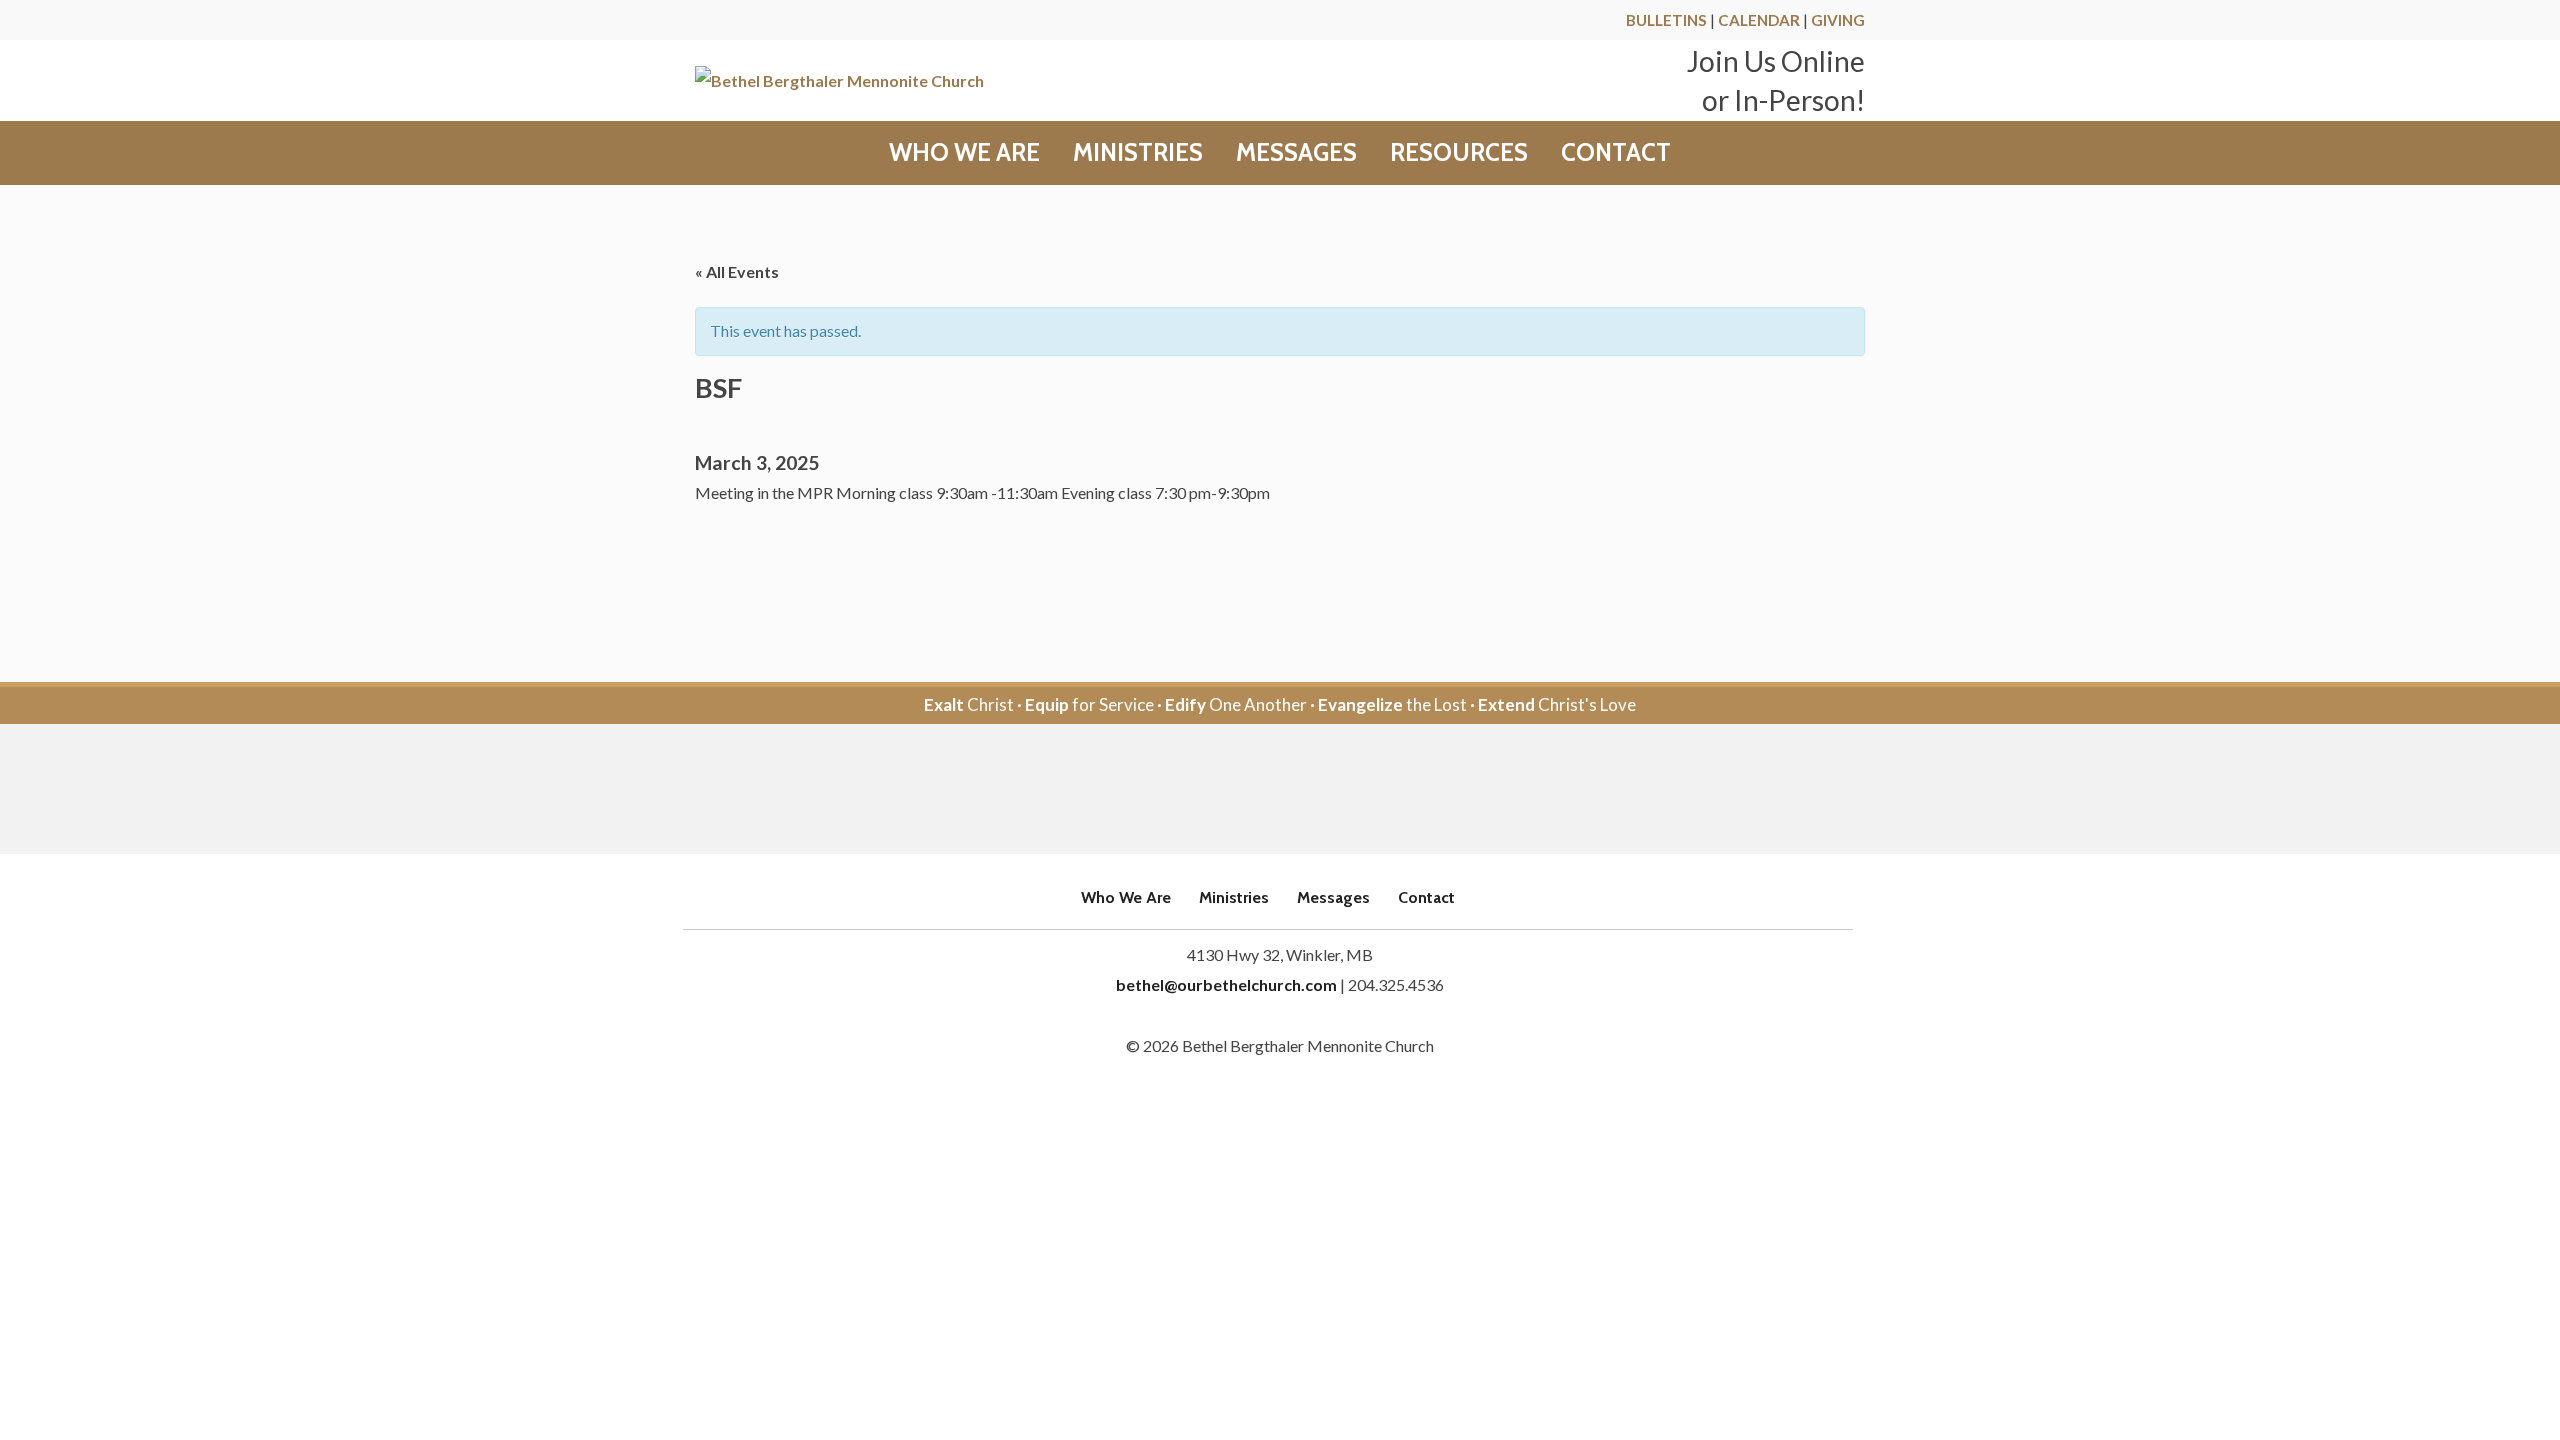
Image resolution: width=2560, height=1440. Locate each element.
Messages (1296, 153)
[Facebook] (1252, 790)
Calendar (1759, 20)
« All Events (737, 271)
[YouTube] (1307, 790)
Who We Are (964, 153)
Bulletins (1666, 20)
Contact (1616, 153)
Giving (1838, 20)
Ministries (1138, 153)
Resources (1459, 153)
